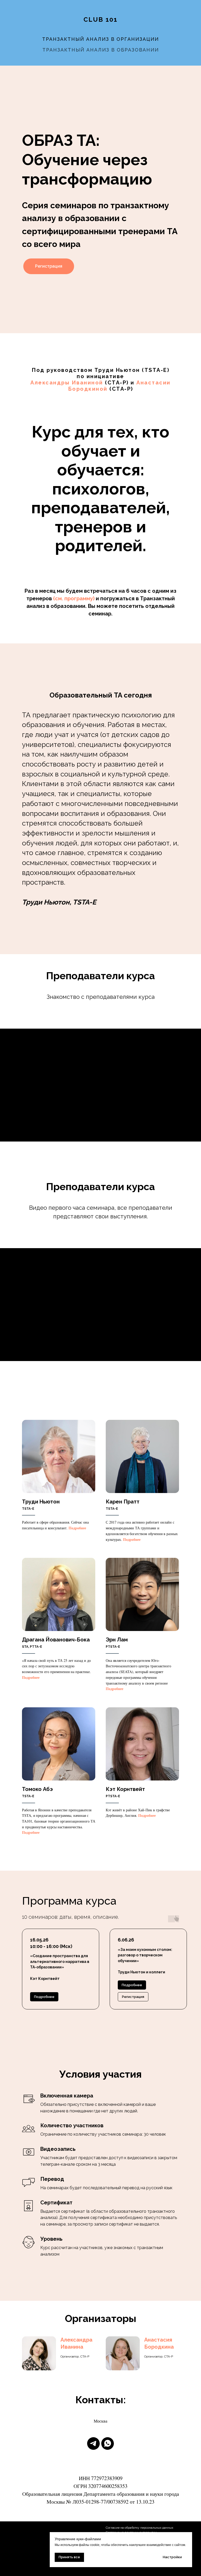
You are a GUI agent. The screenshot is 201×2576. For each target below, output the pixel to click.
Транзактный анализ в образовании (101, 50)
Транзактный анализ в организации (100, 39)
